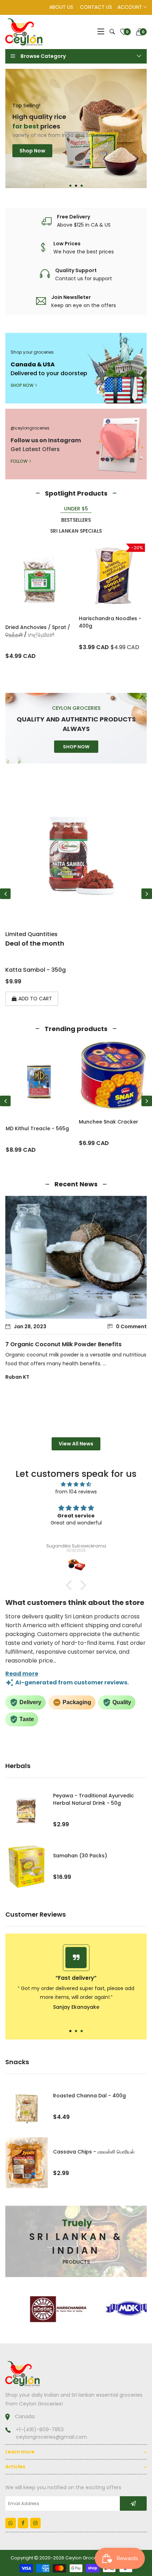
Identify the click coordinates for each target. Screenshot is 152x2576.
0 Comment (131, 1326)
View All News (76, 1444)
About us (61, 7)
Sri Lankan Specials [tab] (76, 531)
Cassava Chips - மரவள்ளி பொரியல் (94, 2152)
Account (130, 7)
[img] (76, 1484)
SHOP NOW (22, 385)
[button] (70, 186)
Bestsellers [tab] (76, 520)
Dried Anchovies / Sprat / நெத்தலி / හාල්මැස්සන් (38, 631)
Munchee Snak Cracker (35, 1122)
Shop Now (32, 163)
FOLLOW (19, 461)
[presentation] (5, 894)
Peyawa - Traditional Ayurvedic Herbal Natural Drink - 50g (93, 1799)
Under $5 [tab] (76, 509)
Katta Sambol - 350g (36, 970)
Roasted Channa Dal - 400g (89, 2096)
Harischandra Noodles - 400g (110, 622)
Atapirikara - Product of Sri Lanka (110, 1132)
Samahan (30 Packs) (80, 1856)
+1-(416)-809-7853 (40, 2430)
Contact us (96, 7)
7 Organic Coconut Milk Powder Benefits (63, 1344)
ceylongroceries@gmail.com (51, 2437)
